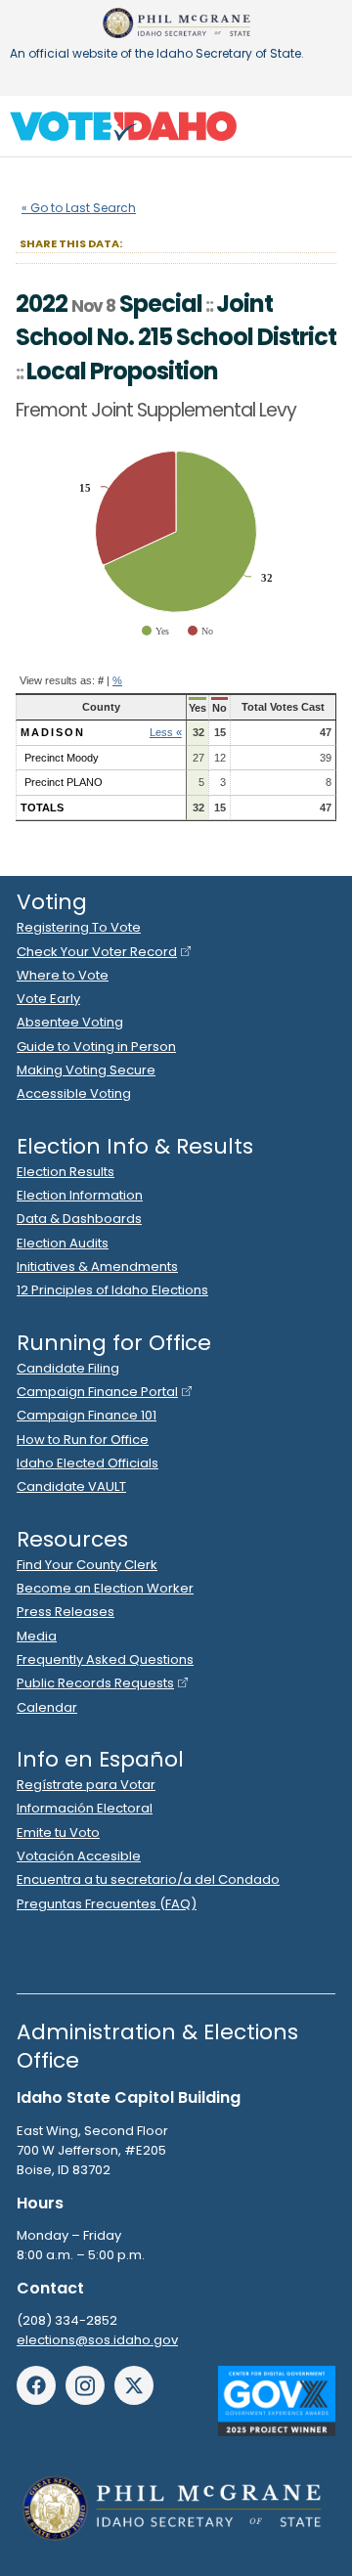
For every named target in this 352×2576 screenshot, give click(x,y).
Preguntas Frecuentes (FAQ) (107, 1904)
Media (37, 1636)
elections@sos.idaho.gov (97, 2340)
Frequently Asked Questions (105, 1659)
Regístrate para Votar (86, 1785)
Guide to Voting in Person (96, 1047)
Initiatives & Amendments (97, 1266)
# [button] (101, 680)
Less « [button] (166, 732)
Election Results (66, 1172)
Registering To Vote (79, 927)
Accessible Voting (74, 1093)
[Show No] (200, 631)
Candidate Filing (68, 1368)
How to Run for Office (83, 1440)
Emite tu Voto (58, 1833)
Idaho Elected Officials (88, 1463)
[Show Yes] (155, 631)
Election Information (80, 1195)
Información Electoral (85, 1808)
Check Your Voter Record (97, 952)
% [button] (117, 680)
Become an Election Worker (105, 1588)
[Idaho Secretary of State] (176, 23)
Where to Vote (63, 975)
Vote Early (48, 999)
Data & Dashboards (79, 1219)
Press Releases (66, 1612)
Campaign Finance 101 (87, 1415)
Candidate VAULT (71, 1486)
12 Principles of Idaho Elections (112, 1290)
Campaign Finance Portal (97, 1392)
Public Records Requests (95, 1683)
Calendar (47, 1707)
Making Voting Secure (86, 1070)
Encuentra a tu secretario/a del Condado (148, 1879)
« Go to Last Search (79, 208)
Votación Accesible (79, 1856)
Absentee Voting (70, 1022)
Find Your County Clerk (87, 1565)
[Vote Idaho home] (123, 126)
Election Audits (63, 1243)
